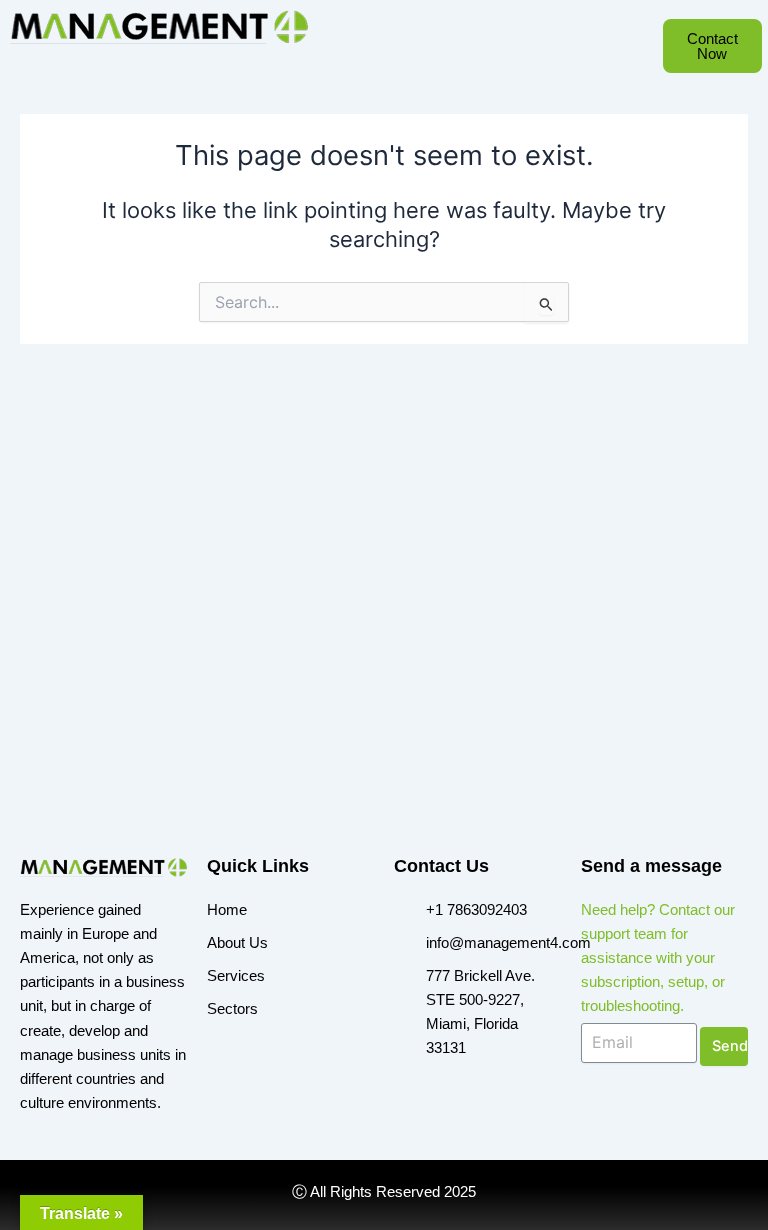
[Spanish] (417, 60)
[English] (397, 60)
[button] (372, 63)
